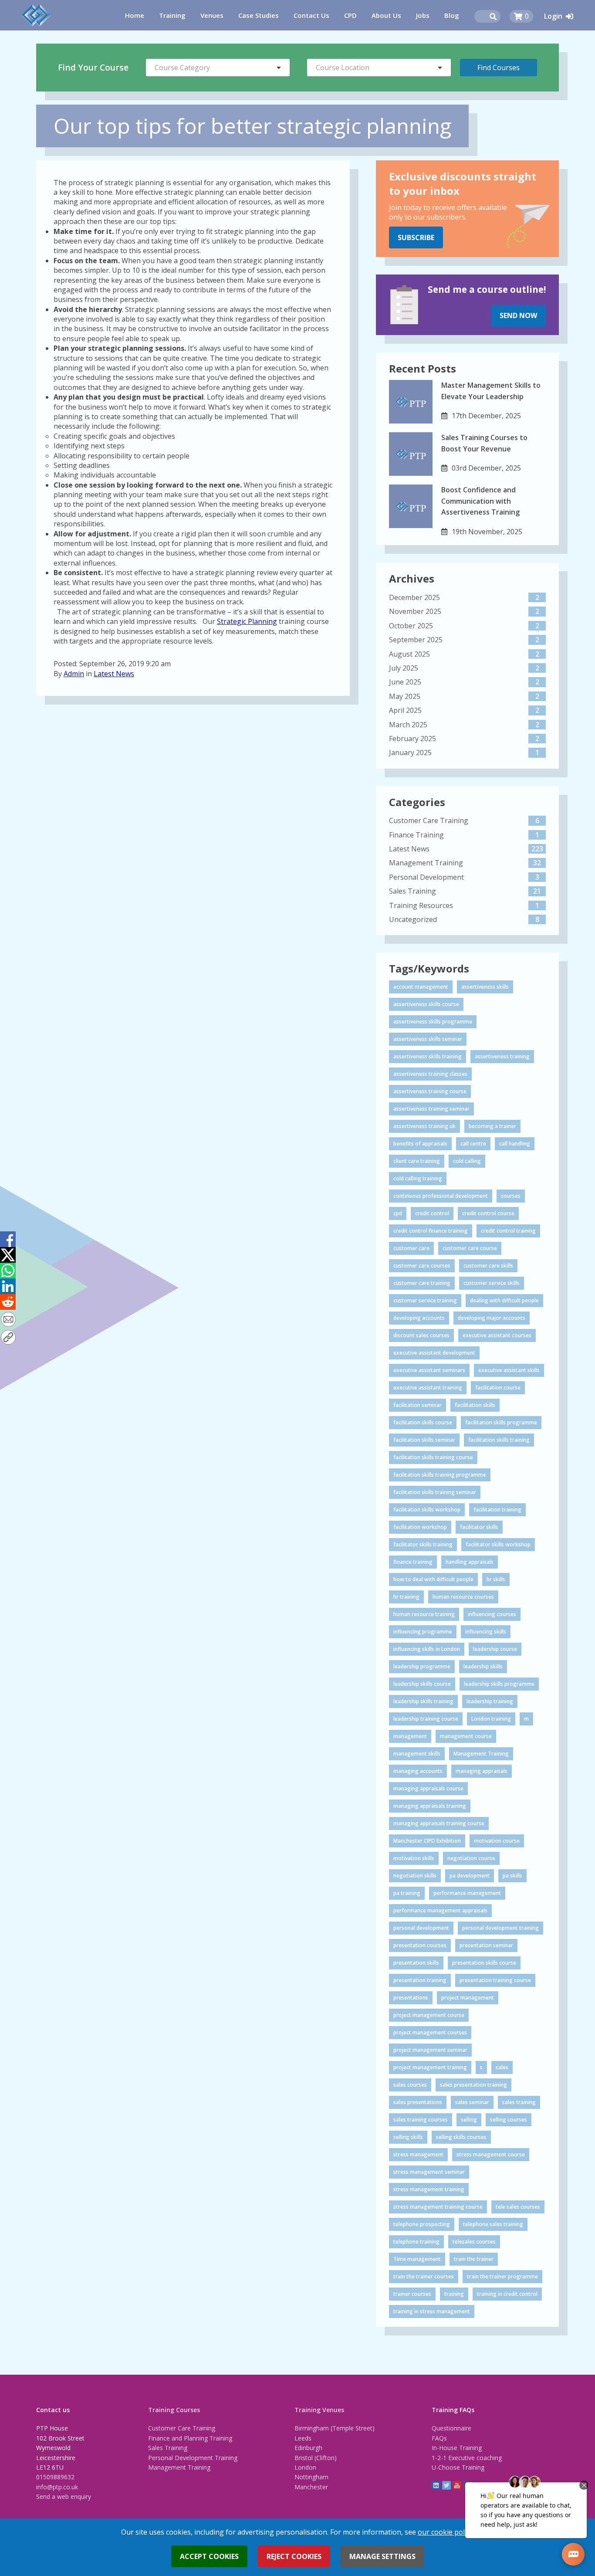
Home (135, 15)
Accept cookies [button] (209, 2556)
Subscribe (416, 237)
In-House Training (457, 2448)
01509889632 (55, 2477)
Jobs (423, 15)
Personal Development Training (193, 2458)
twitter (446, 2485)
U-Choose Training (458, 2467)
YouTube (457, 2485)
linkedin (436, 2485)
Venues (212, 15)
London (305, 2467)
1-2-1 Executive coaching (467, 2458)
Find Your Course (93, 67)
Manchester (311, 2487)
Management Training (179, 2467)
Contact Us (311, 15)
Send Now (518, 315)
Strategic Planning (247, 621)
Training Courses (174, 2410)
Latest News (114, 674)
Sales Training (168, 2448)
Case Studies (259, 15)
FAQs (439, 2438)
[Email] (8, 1320)
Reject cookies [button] (294, 2556)
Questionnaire (451, 2428)
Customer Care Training (182, 2428)
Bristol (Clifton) (316, 2458)
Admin (74, 674)
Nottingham (311, 2477)
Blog (452, 15)
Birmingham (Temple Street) (335, 2428)
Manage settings (382, 2556)
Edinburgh (308, 2448)
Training (172, 15)
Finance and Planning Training (190, 2438)
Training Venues (319, 2410)
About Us (386, 15)
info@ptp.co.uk (57, 2487)
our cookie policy (445, 2532)
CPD (350, 15)
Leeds (303, 2438)
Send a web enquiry (64, 2496)
